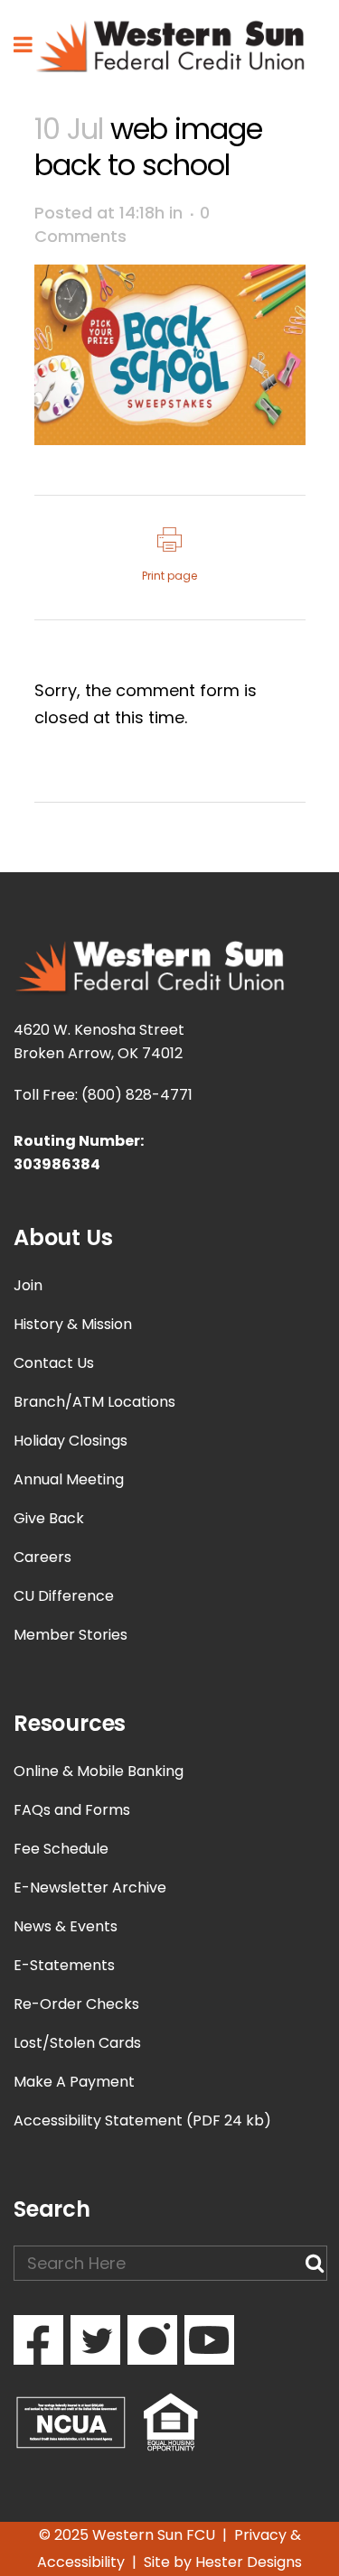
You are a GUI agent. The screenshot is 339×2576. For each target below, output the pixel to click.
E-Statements (64, 1965)
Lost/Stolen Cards (77, 2043)
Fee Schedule (61, 1849)
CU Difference (64, 1596)
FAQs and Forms (72, 1810)
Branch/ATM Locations (94, 1402)
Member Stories (71, 1635)
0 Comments (122, 224)
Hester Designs (249, 2562)
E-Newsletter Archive (90, 1888)
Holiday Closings (71, 1441)
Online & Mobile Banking (99, 1771)
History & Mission (73, 1324)
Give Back (49, 1518)
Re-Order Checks (76, 2004)
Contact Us (54, 1363)
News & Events (66, 1926)
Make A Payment (74, 2082)
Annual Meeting (69, 1479)
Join (28, 1285)
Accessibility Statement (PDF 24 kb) (142, 2120)
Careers (42, 1557)
